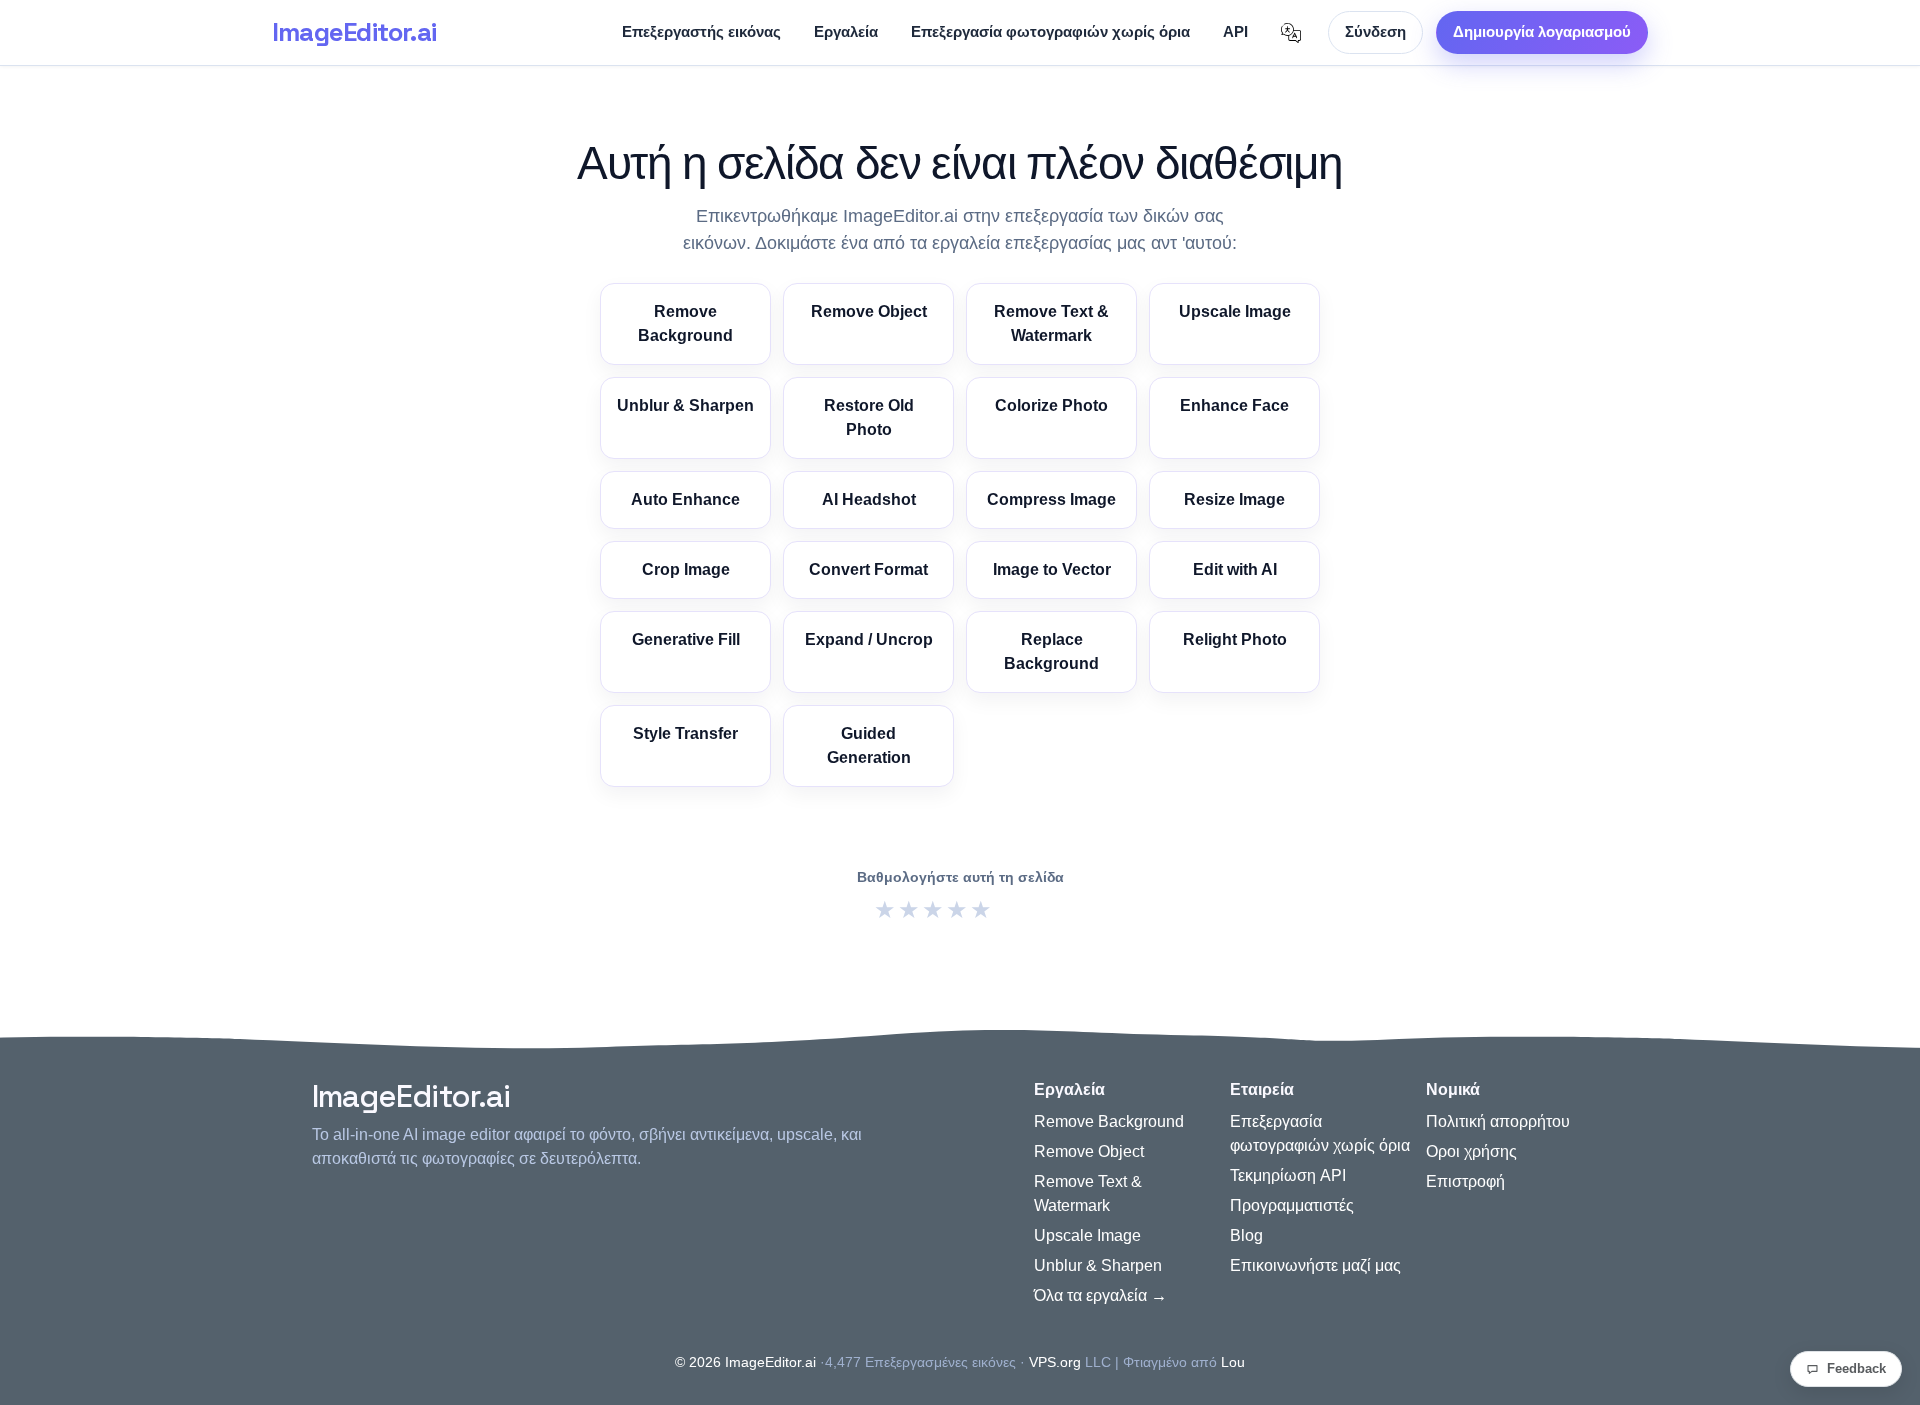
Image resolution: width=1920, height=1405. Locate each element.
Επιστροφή (1465, 1181)
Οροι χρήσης (1471, 1151)
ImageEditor (354, 32)
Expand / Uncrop (869, 639)
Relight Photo (1235, 639)
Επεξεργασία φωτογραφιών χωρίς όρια (1050, 31)
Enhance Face (1234, 405)
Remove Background (685, 323)
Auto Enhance (685, 499)
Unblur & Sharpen (685, 405)
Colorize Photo (1051, 405)
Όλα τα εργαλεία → (1100, 1295)
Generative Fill (686, 639)
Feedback (1856, 1368)
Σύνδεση (1375, 31)
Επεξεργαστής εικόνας (701, 31)
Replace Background (1051, 651)
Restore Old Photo (869, 417)
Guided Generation (869, 745)
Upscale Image (1235, 311)
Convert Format (868, 569)
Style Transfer (685, 733)
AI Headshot (869, 499)
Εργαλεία (846, 31)
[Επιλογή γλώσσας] (1291, 33)
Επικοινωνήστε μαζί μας (1315, 1265)
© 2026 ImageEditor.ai (745, 1362)
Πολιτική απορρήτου (1498, 1121)
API (1235, 31)
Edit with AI (1235, 569)
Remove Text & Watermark (1051, 323)
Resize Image (1234, 499)
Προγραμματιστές (1292, 1205)
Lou (1233, 1362)
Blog (1246, 1235)
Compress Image (1051, 499)
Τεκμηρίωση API (1288, 1175)
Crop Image (686, 569)
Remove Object (869, 311)
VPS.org (1055, 1362)
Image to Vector (1052, 569)
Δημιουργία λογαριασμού (1542, 31)
